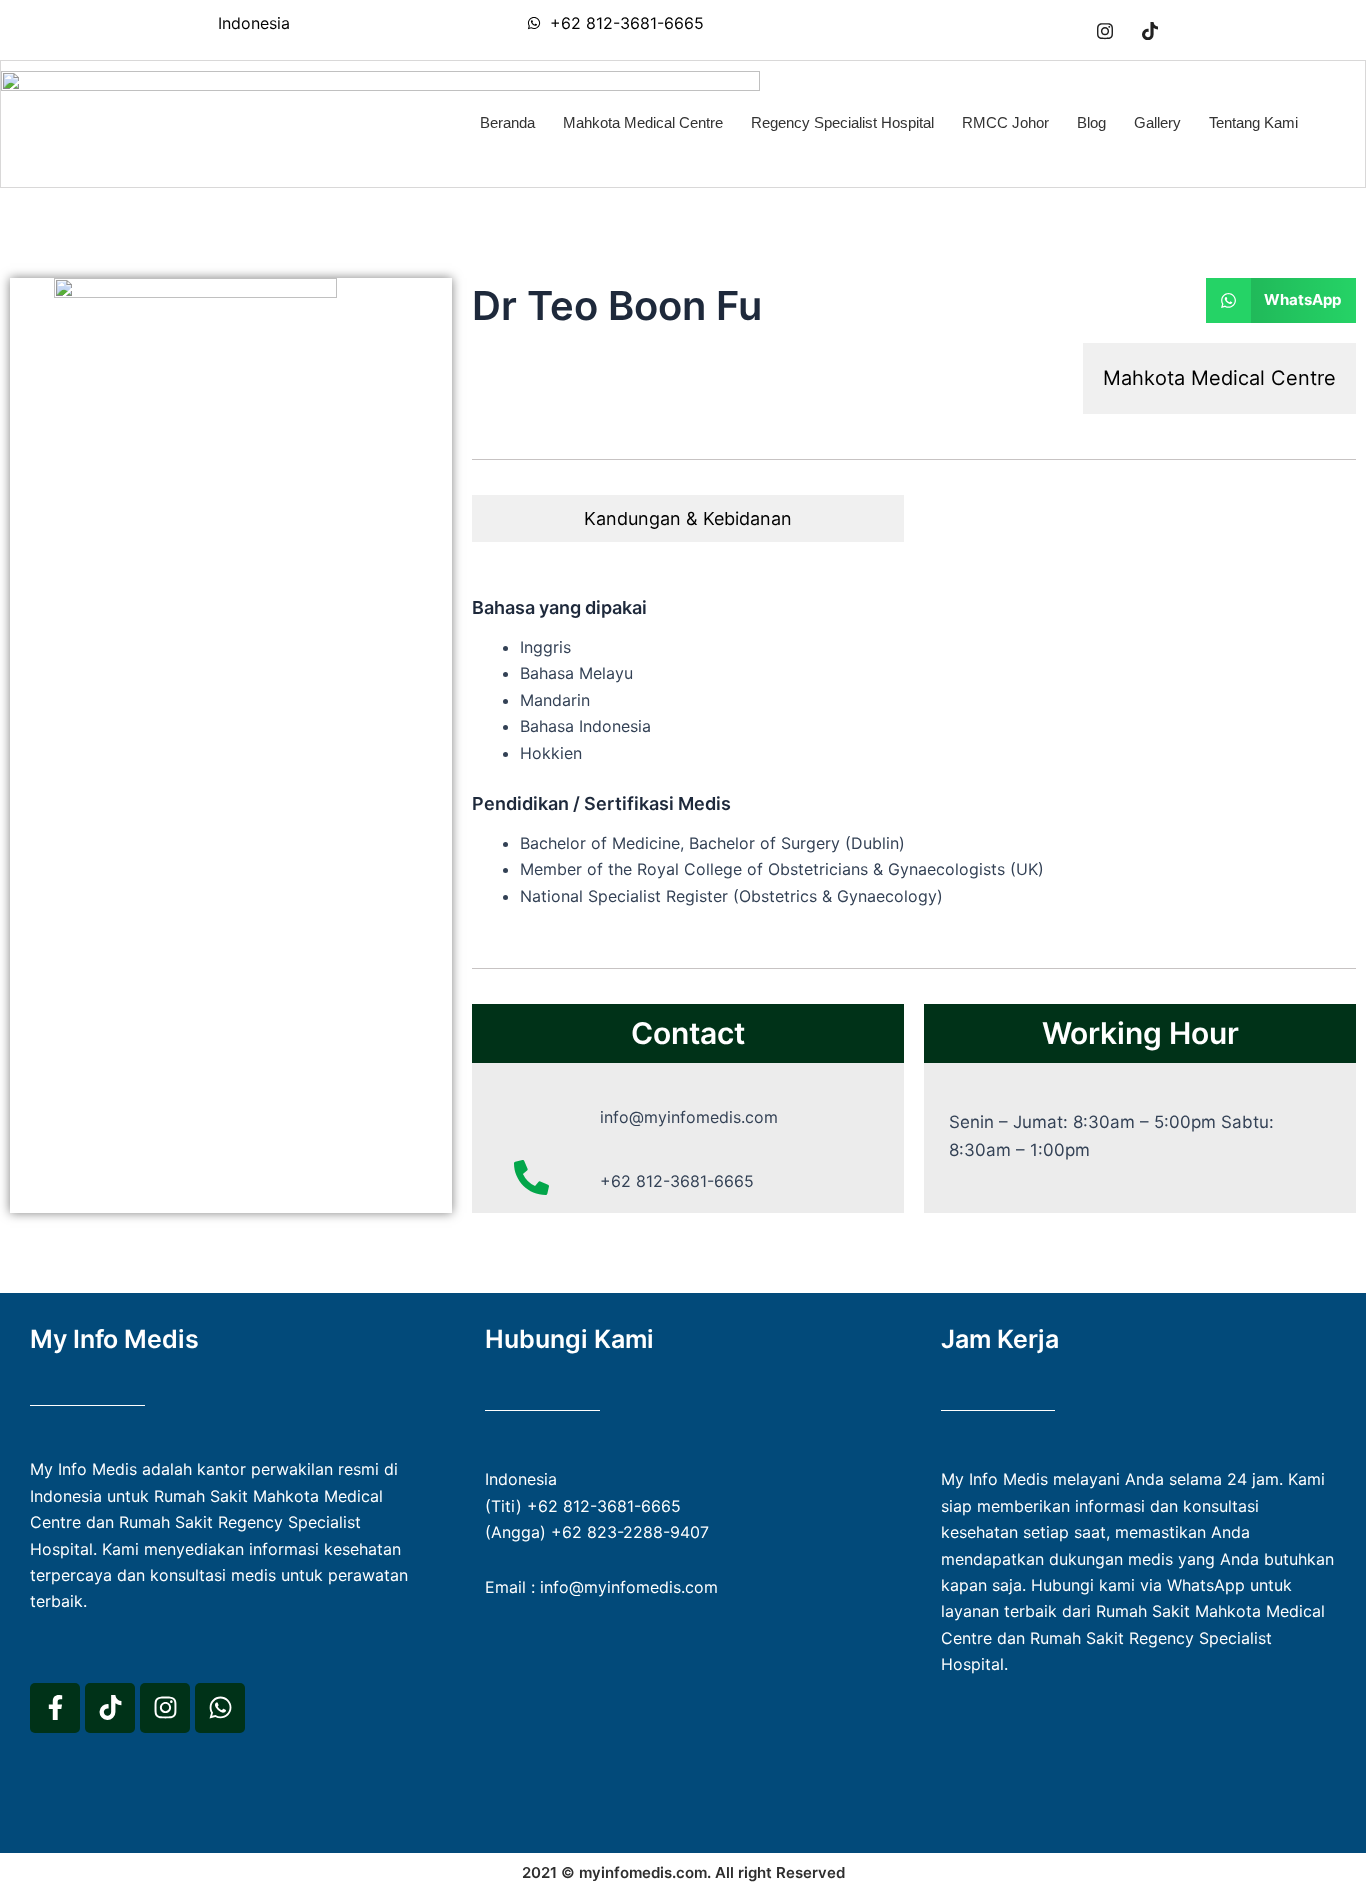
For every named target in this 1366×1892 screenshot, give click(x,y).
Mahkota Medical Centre (643, 122)
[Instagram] (1105, 30)
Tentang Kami (1253, 122)
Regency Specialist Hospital (842, 122)
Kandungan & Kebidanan (688, 518)
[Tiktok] (1150, 30)
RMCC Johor (1005, 122)
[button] (1281, 300)
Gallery (1157, 122)
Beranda (507, 122)
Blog (1091, 122)
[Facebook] (1060, 30)
